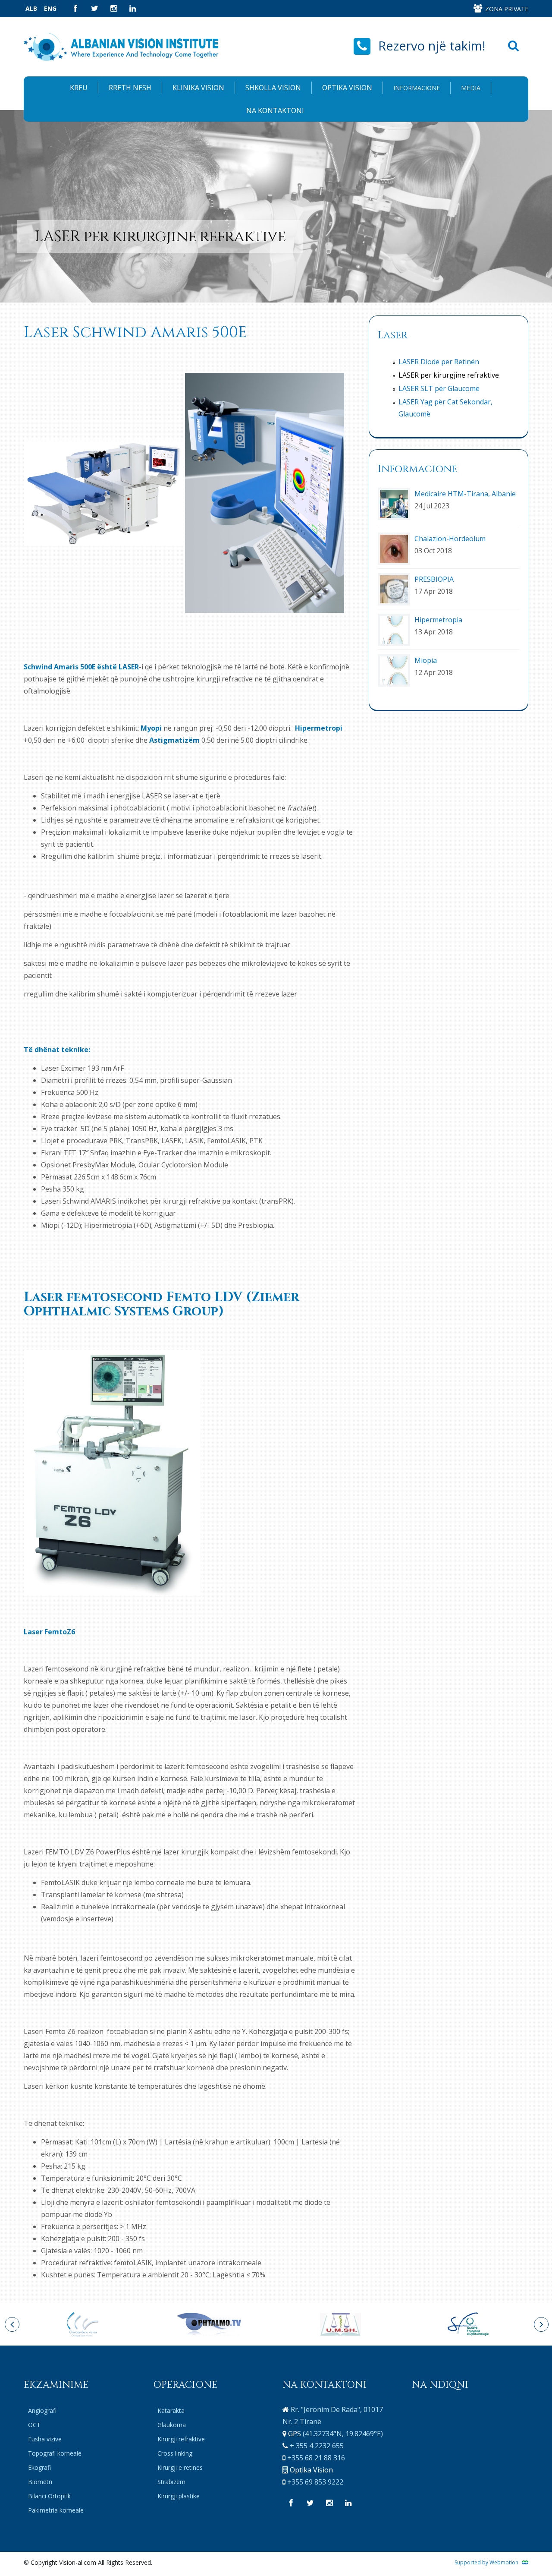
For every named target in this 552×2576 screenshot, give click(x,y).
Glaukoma (172, 2425)
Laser (393, 335)
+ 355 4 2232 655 (317, 2446)
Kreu (79, 88)
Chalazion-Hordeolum (450, 539)
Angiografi (42, 2410)
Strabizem (171, 2482)
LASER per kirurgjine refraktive (449, 375)
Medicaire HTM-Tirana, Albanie (465, 494)
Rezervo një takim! (432, 46)
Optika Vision (347, 88)
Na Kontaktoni (275, 110)
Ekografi (39, 2467)
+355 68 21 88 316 (316, 2458)
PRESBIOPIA (434, 579)
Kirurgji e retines (180, 2467)
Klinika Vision (198, 88)
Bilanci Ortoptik (49, 2496)
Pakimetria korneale (56, 2510)
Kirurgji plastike (179, 2496)
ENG (50, 8)
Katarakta (171, 2410)
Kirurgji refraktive (181, 2439)
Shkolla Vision (273, 88)
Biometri (40, 2482)
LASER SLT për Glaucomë (439, 388)
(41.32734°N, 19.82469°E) (343, 2434)
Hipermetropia (438, 620)
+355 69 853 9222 (315, 2482)
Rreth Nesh (130, 88)
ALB (31, 8)
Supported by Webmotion (487, 2562)
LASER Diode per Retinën (439, 362)
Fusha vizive (45, 2439)
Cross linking (175, 2453)
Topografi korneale (55, 2453)
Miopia (426, 660)
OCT (34, 2425)
